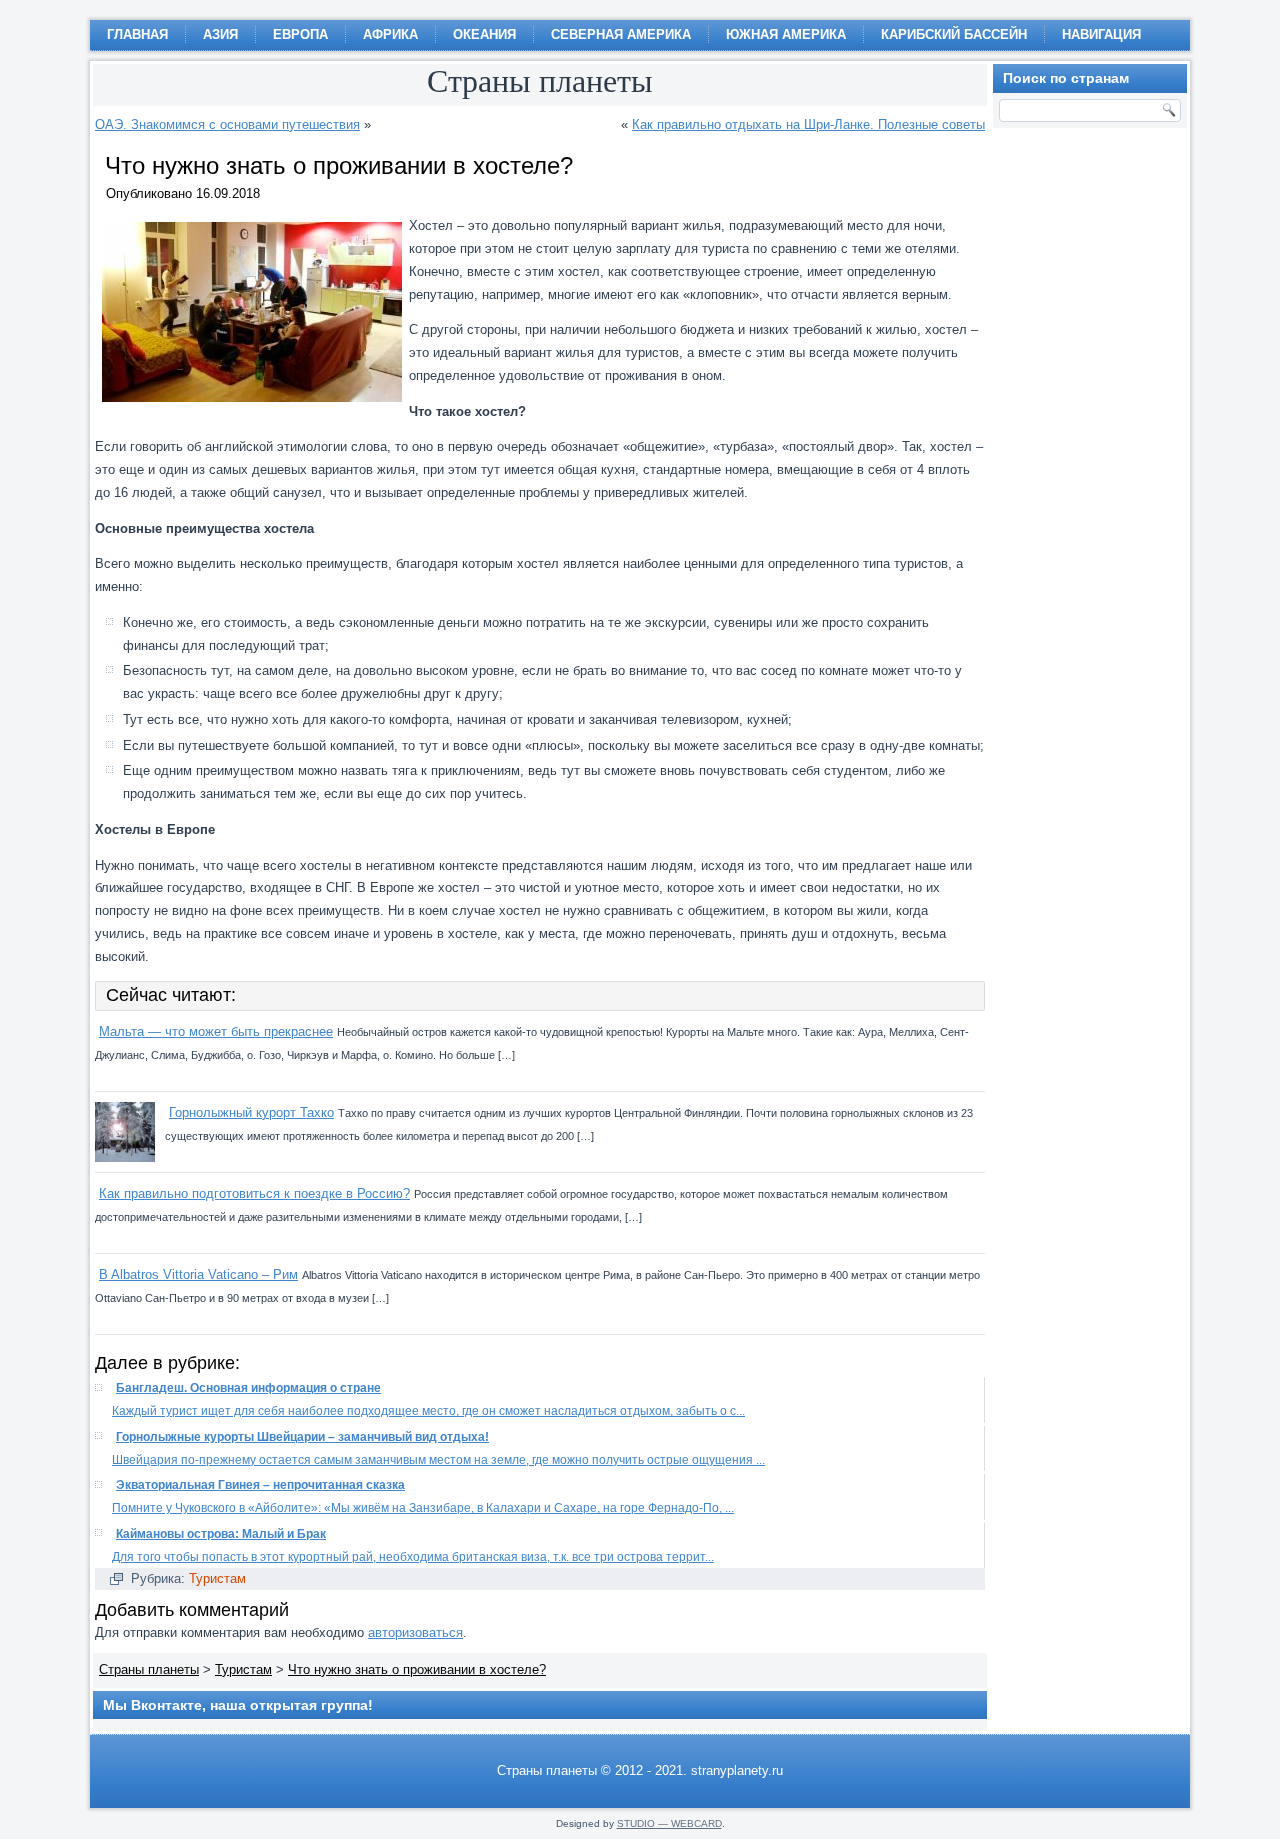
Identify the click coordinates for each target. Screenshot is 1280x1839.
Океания (484, 34)
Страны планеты (149, 1669)
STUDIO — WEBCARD (669, 1823)
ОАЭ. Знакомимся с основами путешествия (227, 124)
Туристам (217, 1578)
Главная (137, 34)
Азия (220, 34)
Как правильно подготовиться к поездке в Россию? (254, 1193)
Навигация (1101, 34)
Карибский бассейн (954, 34)
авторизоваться (415, 1632)
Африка (390, 34)
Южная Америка (786, 34)
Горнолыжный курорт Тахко (251, 1112)
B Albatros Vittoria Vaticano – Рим (198, 1274)
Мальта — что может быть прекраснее (216, 1031)
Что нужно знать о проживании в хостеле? (417, 1669)
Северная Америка (621, 34)
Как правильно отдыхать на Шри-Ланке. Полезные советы (808, 124)
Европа (300, 34)
